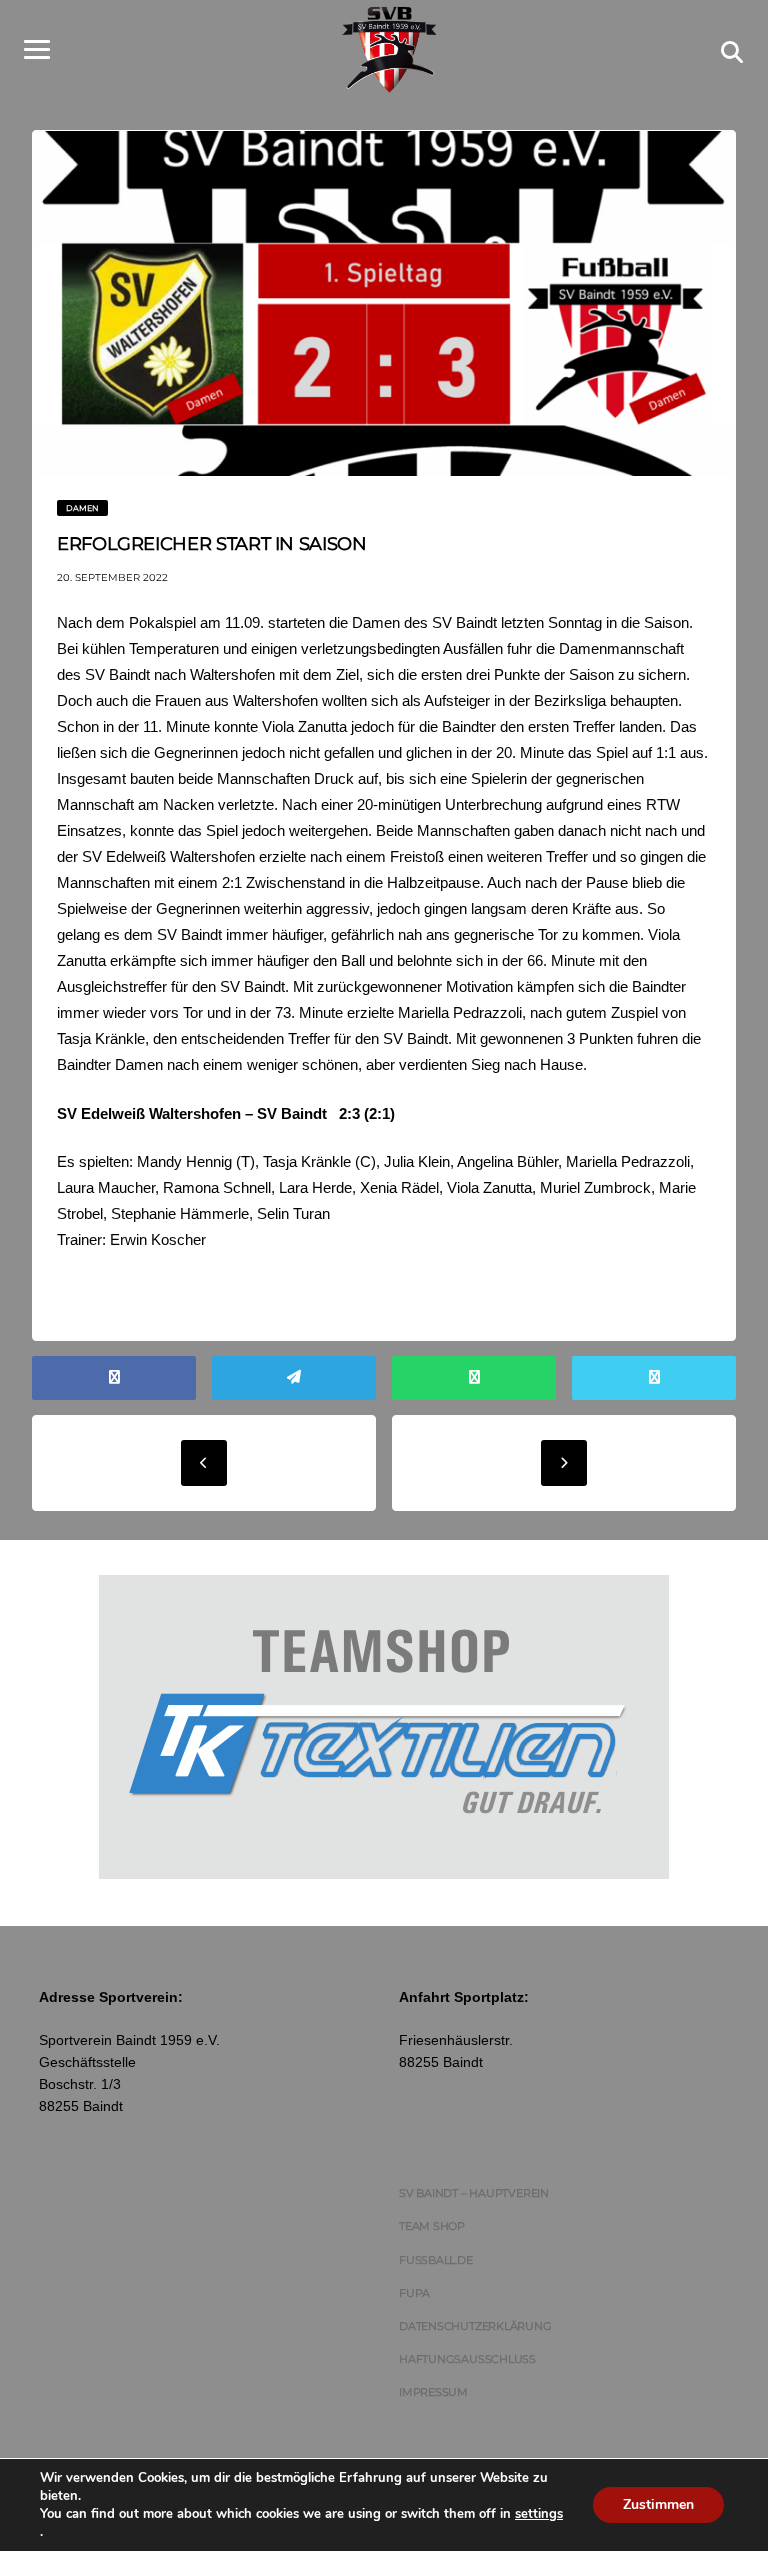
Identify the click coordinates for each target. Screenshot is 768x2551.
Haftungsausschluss (467, 2359)
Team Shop (432, 2226)
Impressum (433, 2392)
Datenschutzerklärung (475, 2326)
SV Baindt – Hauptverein (474, 2193)
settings (539, 2514)
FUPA (414, 2293)
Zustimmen (658, 2504)
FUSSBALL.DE (436, 2260)
